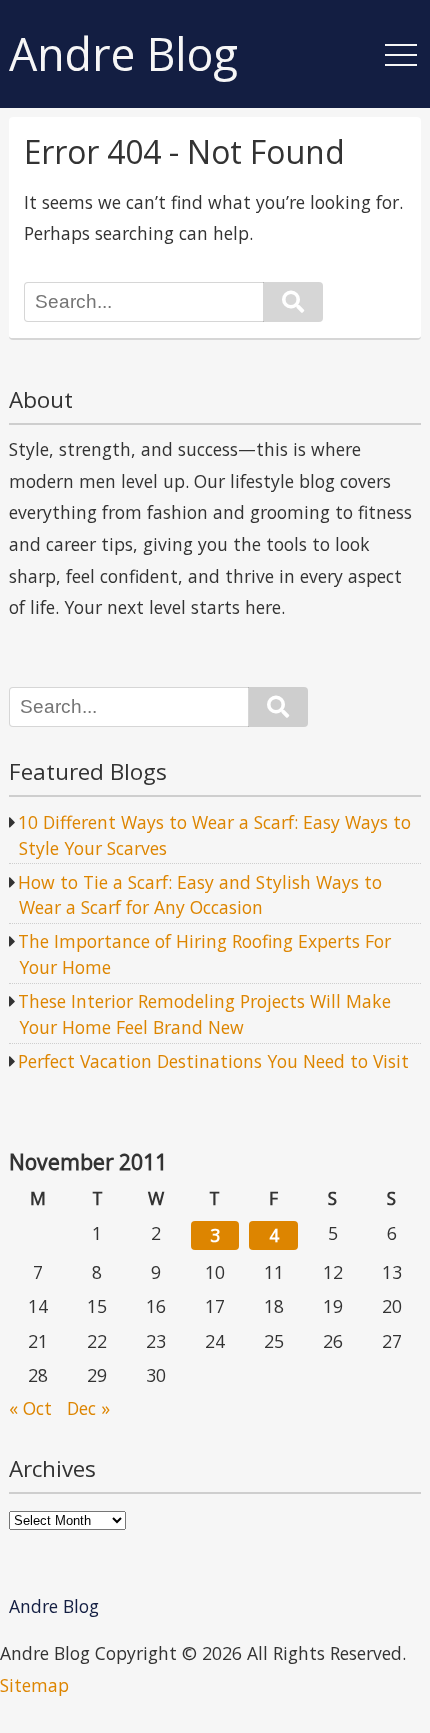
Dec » (88, 1408)
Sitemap (34, 1685)
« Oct (30, 1408)
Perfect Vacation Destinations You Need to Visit (213, 1061)
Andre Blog (123, 54)
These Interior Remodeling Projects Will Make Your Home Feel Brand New (204, 1014)
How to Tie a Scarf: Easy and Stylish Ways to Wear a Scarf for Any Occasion (200, 895)
